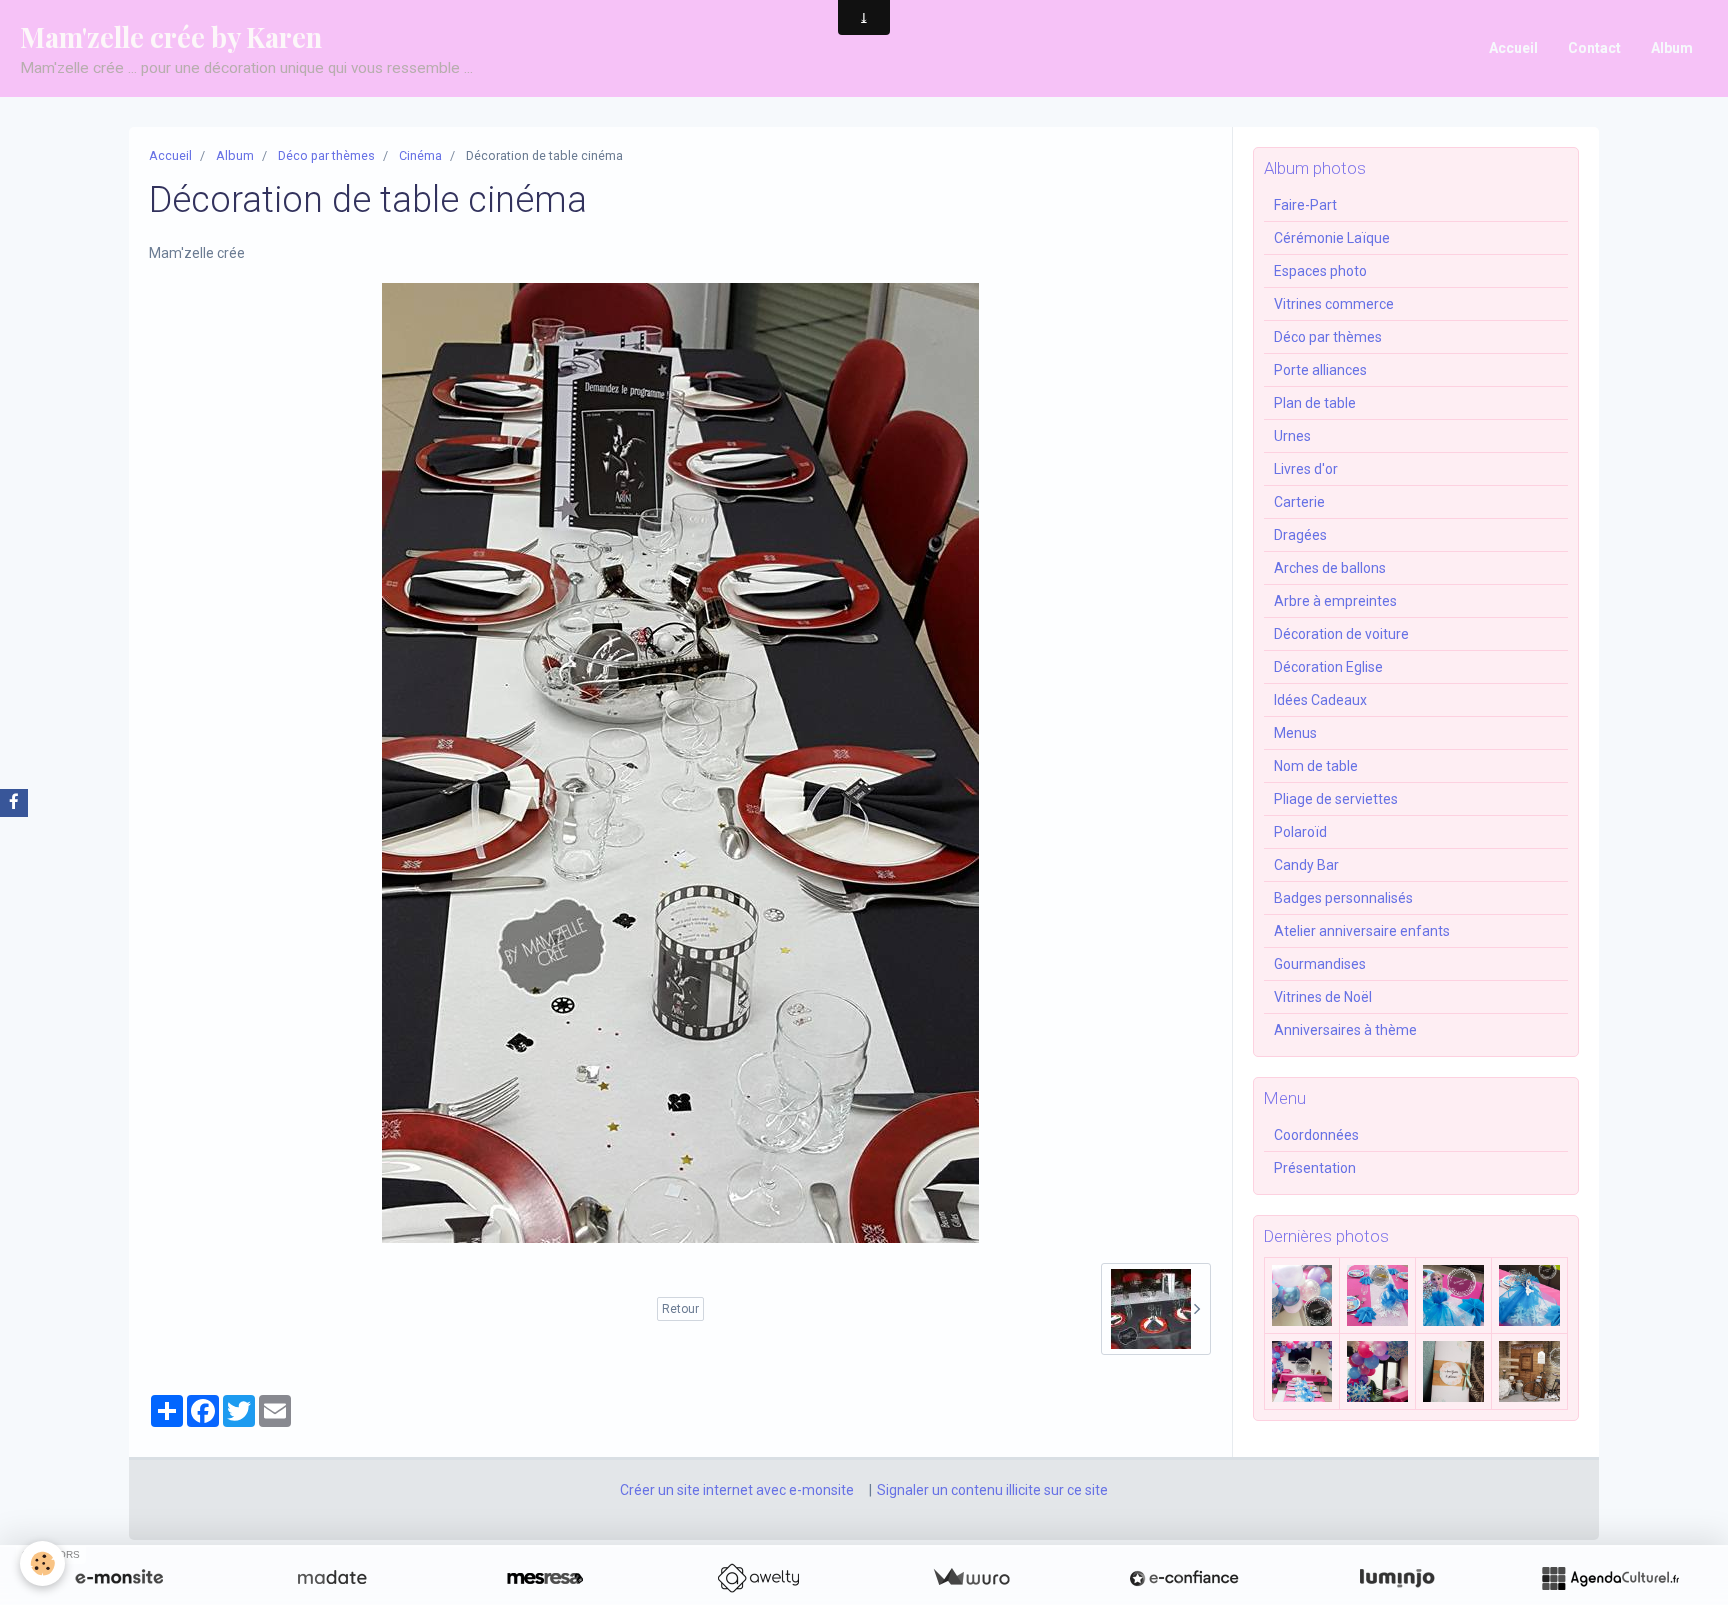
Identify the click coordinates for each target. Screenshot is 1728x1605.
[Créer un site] (119, 1578)
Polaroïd (1300, 832)
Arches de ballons (1330, 568)
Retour (680, 1309)
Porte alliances (1320, 370)
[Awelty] (758, 1578)
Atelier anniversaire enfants (1362, 931)
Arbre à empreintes (1335, 601)
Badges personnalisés (1343, 898)
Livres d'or (1306, 469)
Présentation (1315, 1168)
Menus (1295, 733)
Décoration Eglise (1328, 667)
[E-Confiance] (1184, 1578)
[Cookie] (42, 1563)
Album (1672, 48)
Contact (1594, 48)
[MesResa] (545, 1578)
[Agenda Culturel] (1610, 1578)
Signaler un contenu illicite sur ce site (992, 1490)
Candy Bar (1306, 865)
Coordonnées (1316, 1135)
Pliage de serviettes (1336, 799)
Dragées (1300, 535)
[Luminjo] (1397, 1578)
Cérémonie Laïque (1332, 238)
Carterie (1299, 502)
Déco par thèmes (326, 155)
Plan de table (1315, 403)
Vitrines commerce (1334, 304)
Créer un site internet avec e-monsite (737, 1490)
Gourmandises (1320, 964)
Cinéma (420, 155)
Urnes (1292, 436)
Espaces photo (1320, 271)
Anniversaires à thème (1345, 1030)
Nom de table (1316, 766)
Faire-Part (1305, 205)
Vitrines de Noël (1323, 997)
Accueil (1513, 48)
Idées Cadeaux (1320, 700)
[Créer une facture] (971, 1578)
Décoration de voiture (1341, 634)
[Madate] (332, 1578)
